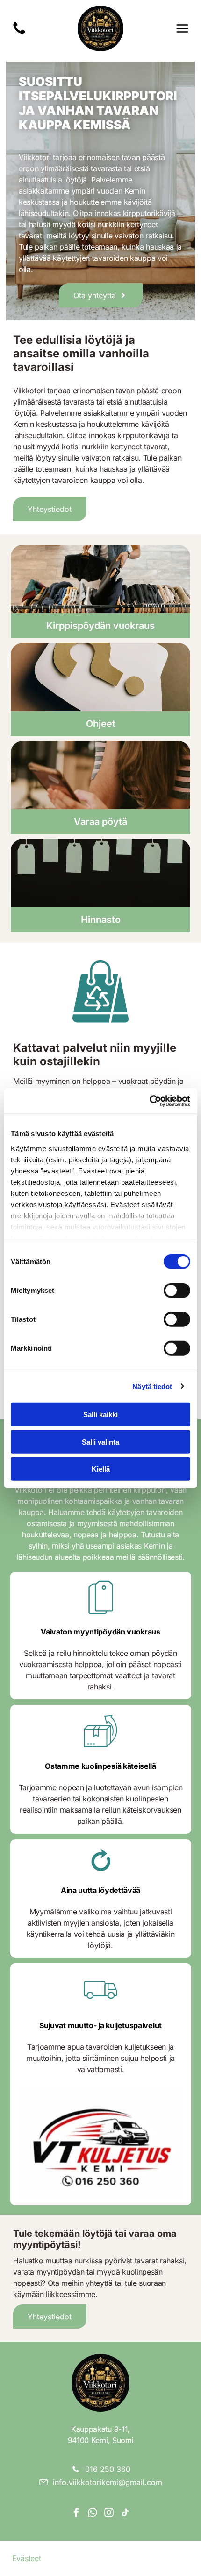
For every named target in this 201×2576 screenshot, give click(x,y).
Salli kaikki (100, 1414)
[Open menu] (182, 28)
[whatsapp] (93, 2514)
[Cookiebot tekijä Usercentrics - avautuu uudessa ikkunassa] (149, 1101)
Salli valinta (100, 1442)
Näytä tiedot (152, 1386)
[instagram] (109, 2514)
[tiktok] (125, 2514)
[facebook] (76, 2514)
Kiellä (101, 1469)
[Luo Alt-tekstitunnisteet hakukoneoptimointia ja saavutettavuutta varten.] (19, 33)
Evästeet (26, 2558)
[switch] (177, 1291)
